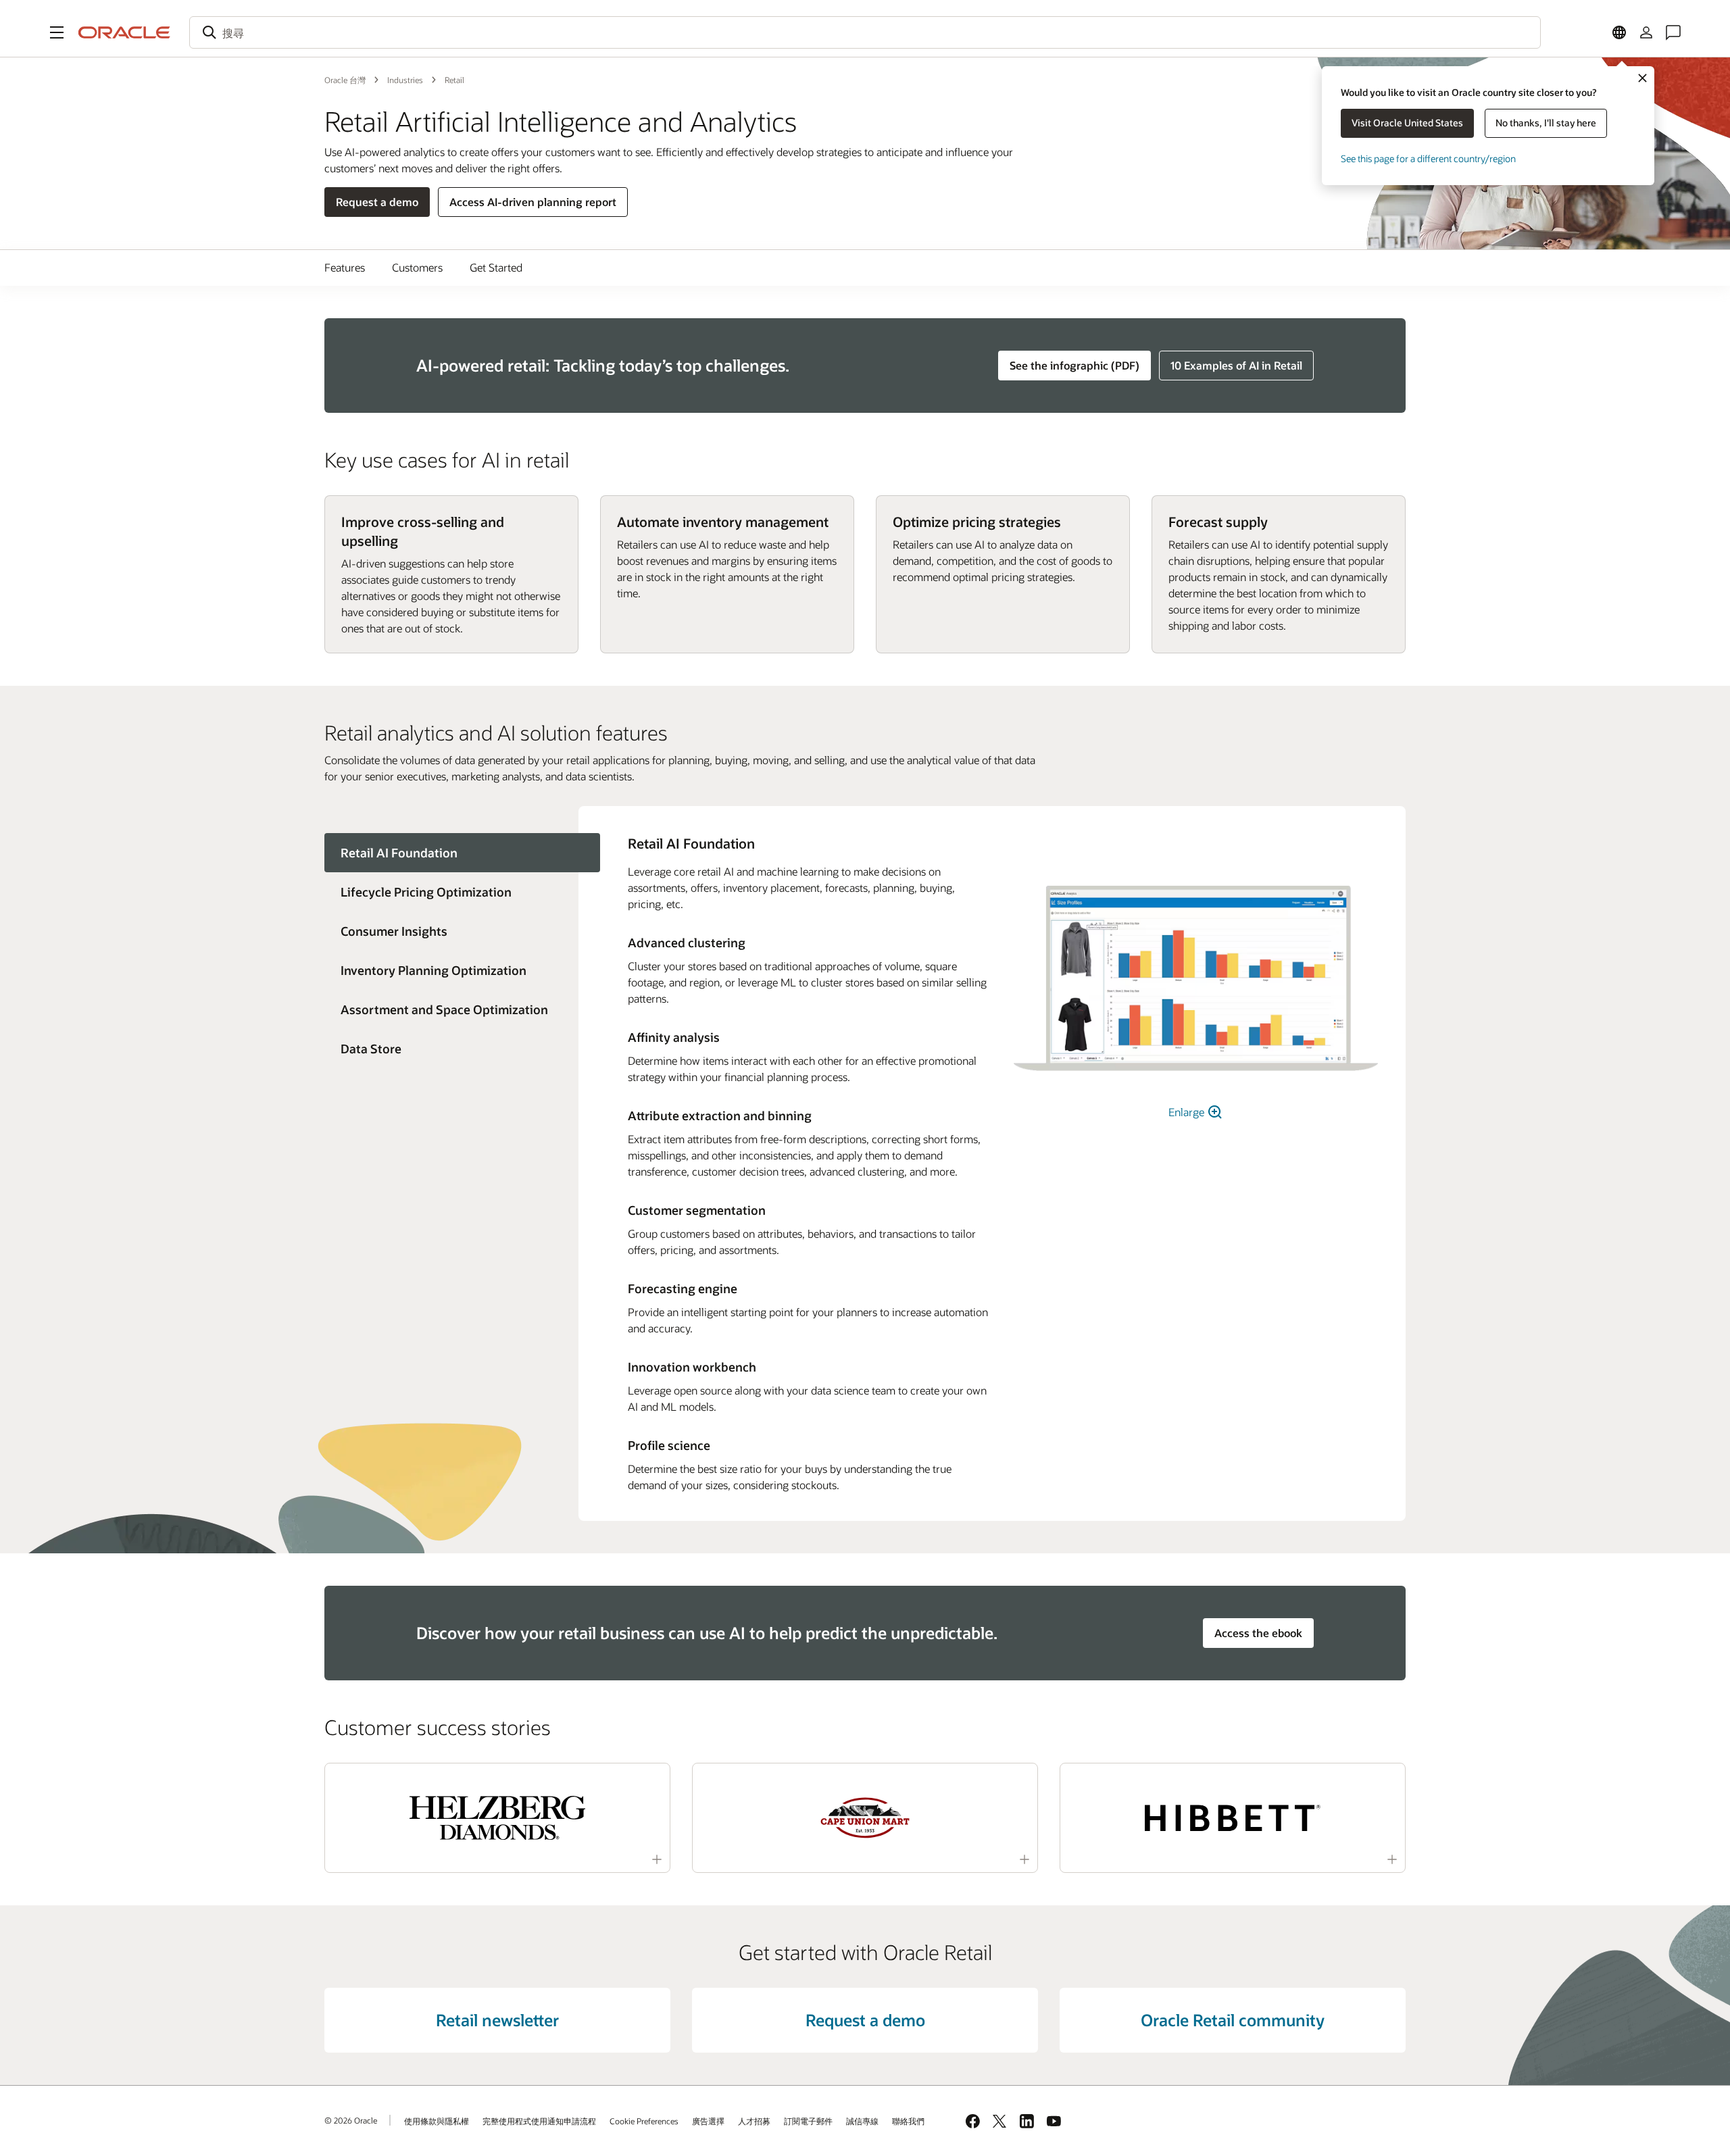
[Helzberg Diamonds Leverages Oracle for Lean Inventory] (497, 1818)
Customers (417, 267)
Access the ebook (1258, 1633)
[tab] (451, 892)
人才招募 (754, 2121)
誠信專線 (862, 2121)
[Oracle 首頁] (124, 32)
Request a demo (377, 202)
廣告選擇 (708, 2121)
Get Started (496, 267)
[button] (57, 32)
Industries (405, 80)
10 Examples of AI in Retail (1236, 365)
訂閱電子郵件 (808, 2121)
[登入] (1646, 32)
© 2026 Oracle (351, 2120)
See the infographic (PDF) (1074, 365)
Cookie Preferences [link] (644, 2121)
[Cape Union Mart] (865, 1818)
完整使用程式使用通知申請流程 (539, 2121)
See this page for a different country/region (1428, 158)
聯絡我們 (908, 2121)
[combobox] (865, 32)
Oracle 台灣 (345, 80)
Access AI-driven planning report (533, 202)
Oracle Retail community (1233, 2020)
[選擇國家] (1619, 32)
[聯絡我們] (1673, 32)
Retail (454, 80)
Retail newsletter (497, 2020)
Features (345, 267)
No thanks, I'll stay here (1546, 123)
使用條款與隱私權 (437, 2121)
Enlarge (1188, 1112)
